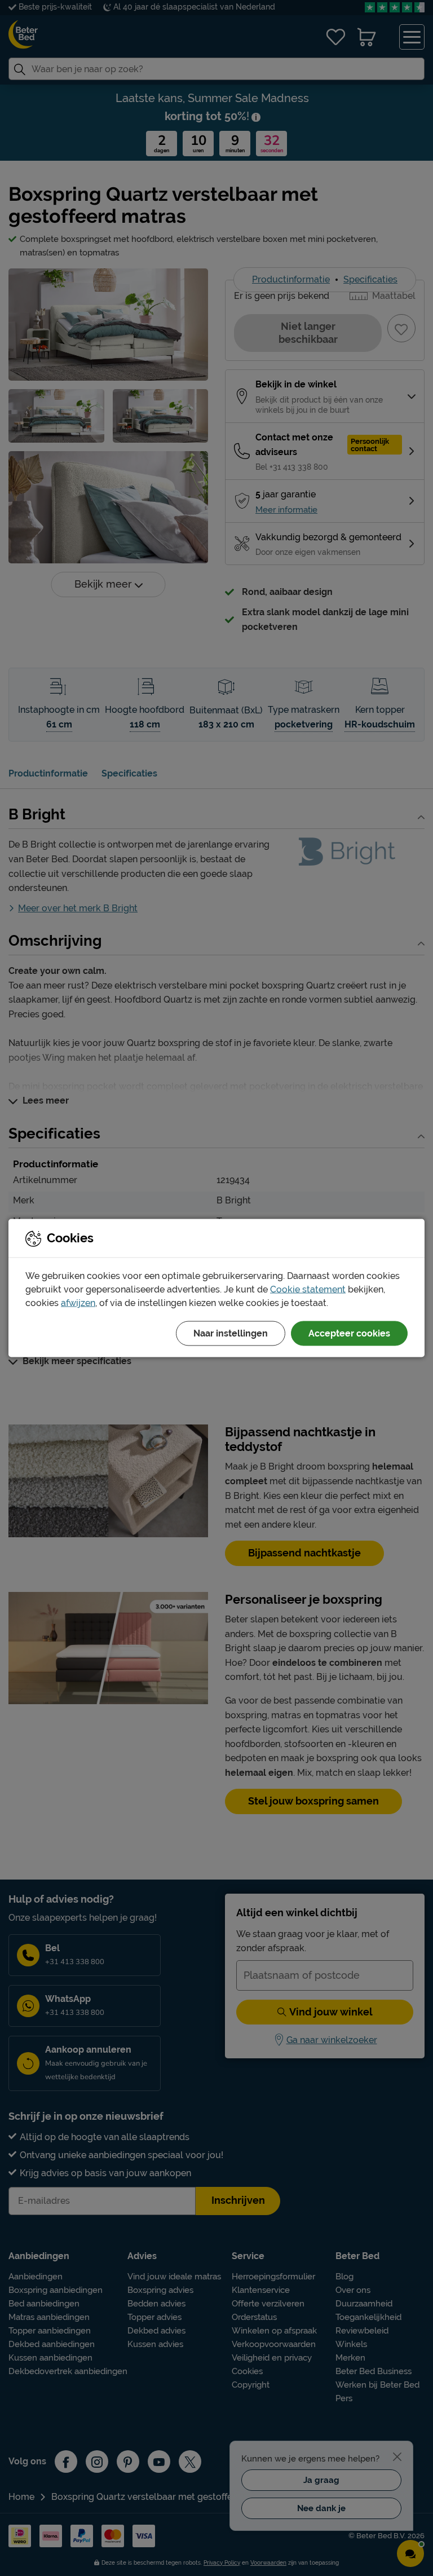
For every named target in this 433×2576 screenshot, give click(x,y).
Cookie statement (308, 1289)
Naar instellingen (231, 1333)
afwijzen (78, 1303)
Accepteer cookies (349, 1333)
